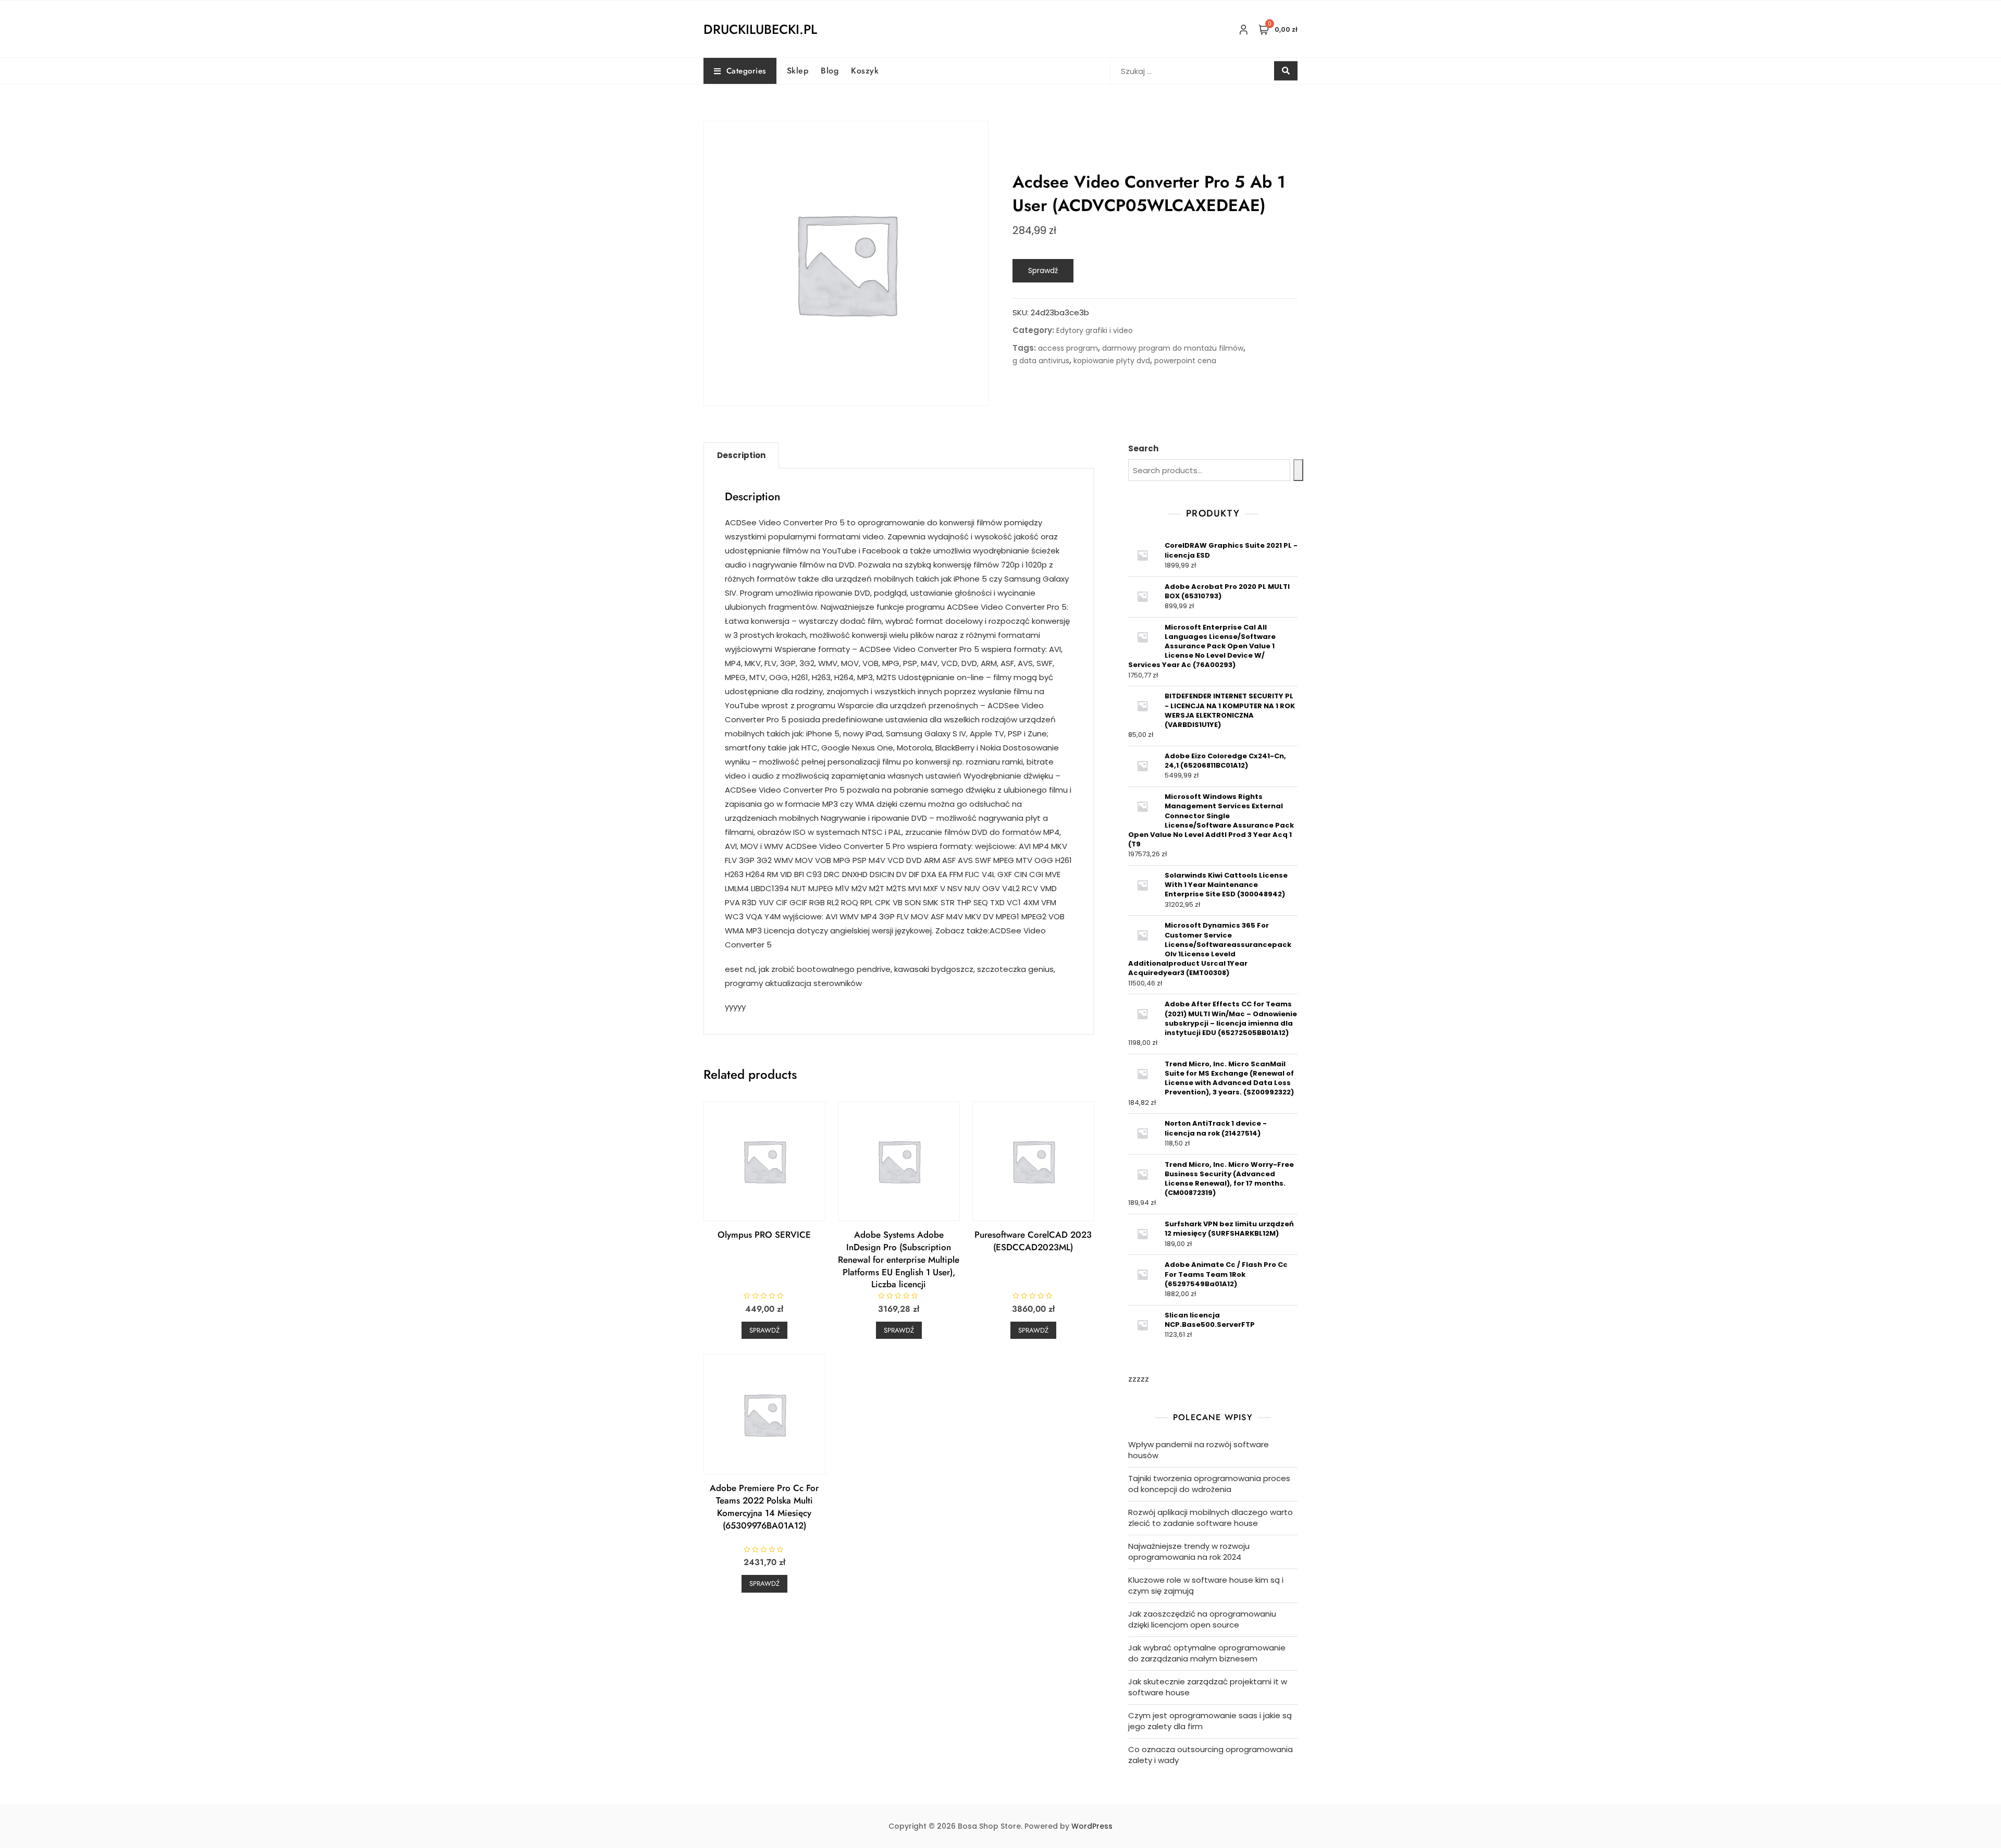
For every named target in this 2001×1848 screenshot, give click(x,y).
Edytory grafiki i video (1095, 330)
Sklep (798, 71)
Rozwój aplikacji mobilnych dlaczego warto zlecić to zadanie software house (1211, 1518)
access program (1068, 348)
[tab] (741, 455)
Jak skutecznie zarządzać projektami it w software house (1208, 1687)
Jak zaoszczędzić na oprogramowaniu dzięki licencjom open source (1202, 1619)
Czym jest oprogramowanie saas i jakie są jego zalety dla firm (1210, 1721)
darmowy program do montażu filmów (1173, 348)
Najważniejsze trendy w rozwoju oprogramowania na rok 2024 (1189, 1551)
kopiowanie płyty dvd (1112, 361)
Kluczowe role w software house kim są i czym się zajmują (1206, 1585)
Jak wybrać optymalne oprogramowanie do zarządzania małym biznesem (1207, 1653)
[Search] (1298, 470)
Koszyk (865, 71)
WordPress (1092, 1826)
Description (741, 455)
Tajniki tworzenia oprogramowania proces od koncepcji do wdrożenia (1209, 1484)
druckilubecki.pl (760, 29)
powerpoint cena (1185, 361)
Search (1143, 448)
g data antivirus (1041, 361)
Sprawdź (1043, 270)
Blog (830, 71)
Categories (746, 71)
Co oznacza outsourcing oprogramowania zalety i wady (1211, 1755)
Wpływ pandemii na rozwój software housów (1199, 1450)
